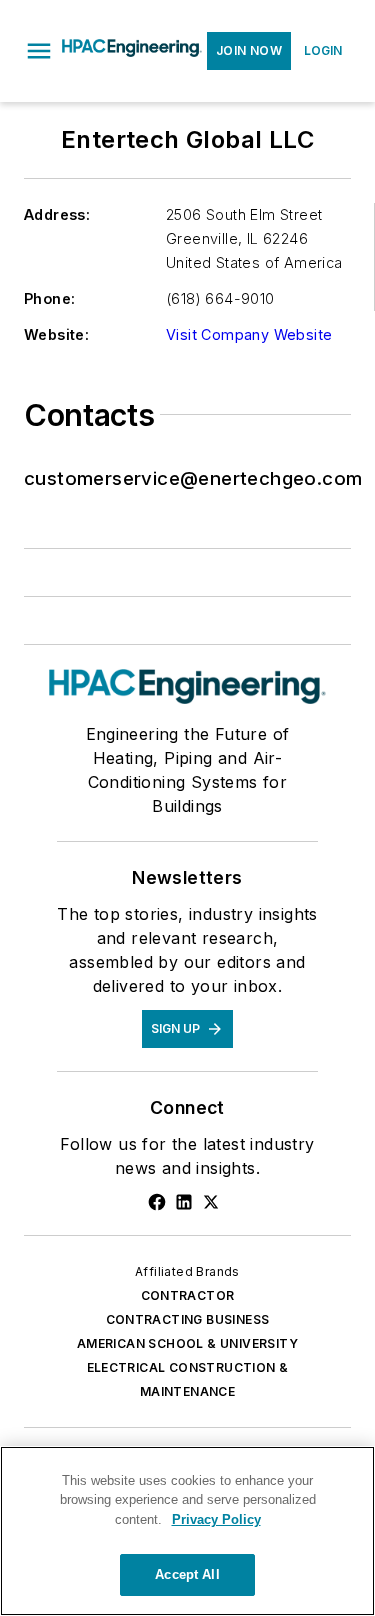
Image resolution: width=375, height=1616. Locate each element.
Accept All (187, 1574)
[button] (39, 51)
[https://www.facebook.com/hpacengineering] (157, 1202)
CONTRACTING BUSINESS (188, 1319)
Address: (57, 214)
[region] (187, 1531)
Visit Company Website (249, 334)
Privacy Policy (216, 1519)
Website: (56, 334)
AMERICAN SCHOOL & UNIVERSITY (187, 1343)
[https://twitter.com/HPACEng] (211, 1202)
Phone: (49, 298)
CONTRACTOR (188, 1295)
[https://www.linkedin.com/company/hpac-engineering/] (184, 1202)
